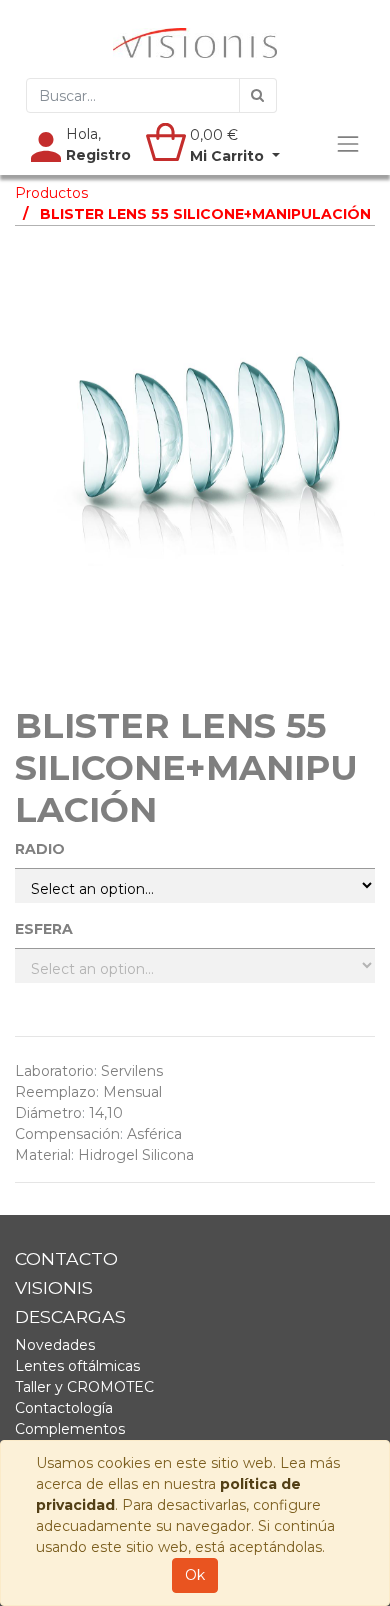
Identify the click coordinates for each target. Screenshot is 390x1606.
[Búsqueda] (258, 95)
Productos (51, 193)
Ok (195, 1575)
